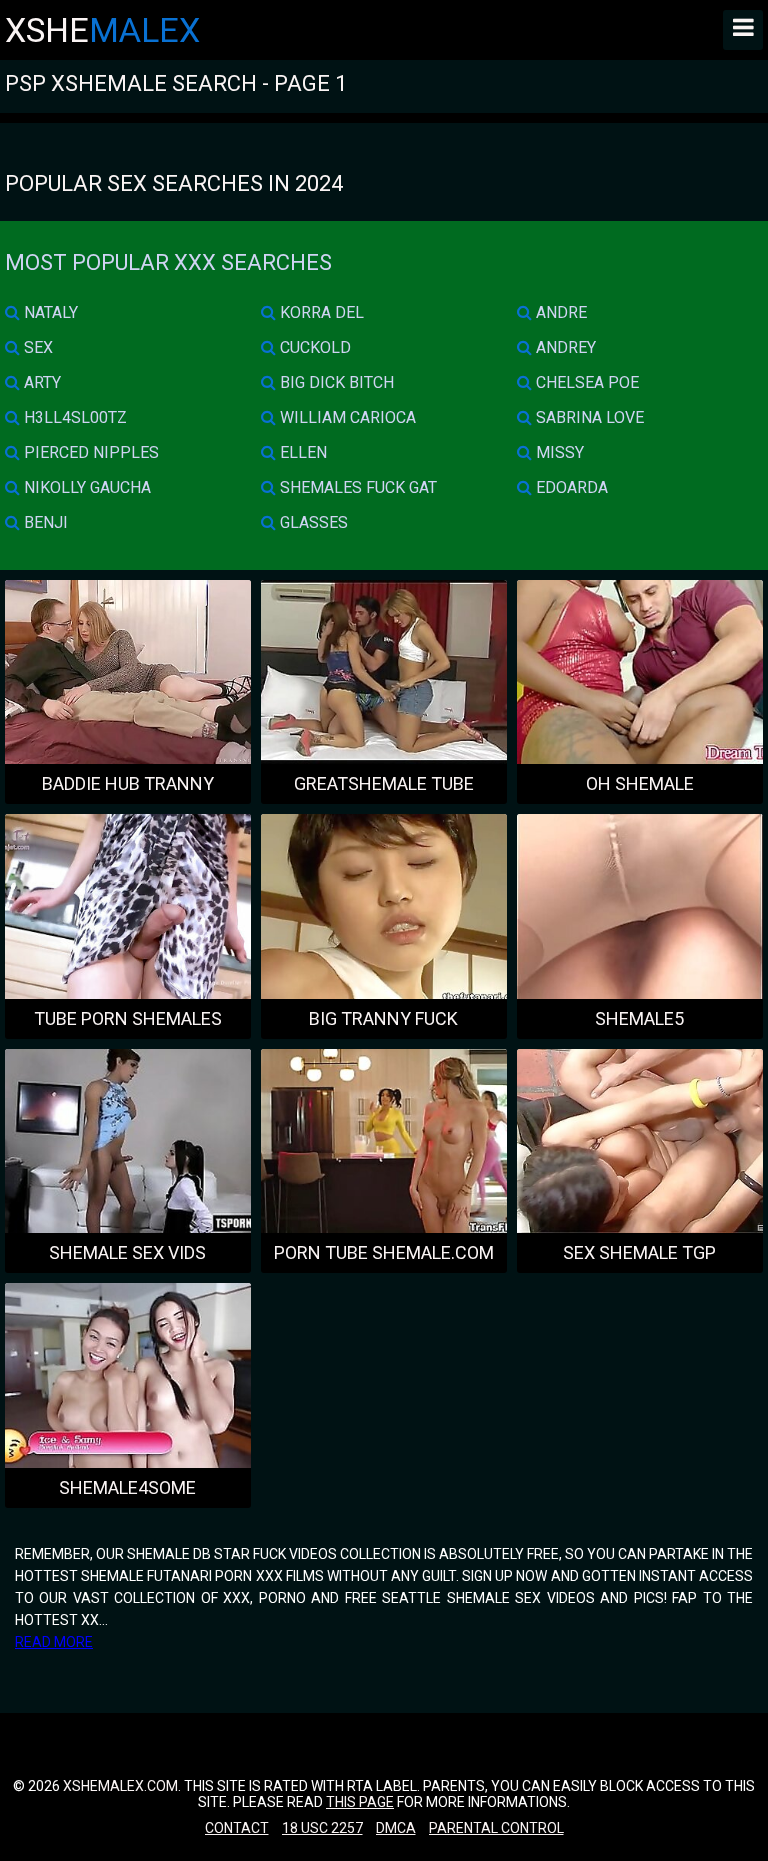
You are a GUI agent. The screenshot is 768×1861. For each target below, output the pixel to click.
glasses (312, 522)
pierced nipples (89, 452)
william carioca (346, 417)
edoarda (570, 487)
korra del (320, 312)
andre (559, 312)
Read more (54, 1642)
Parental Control (496, 1828)
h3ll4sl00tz (73, 417)
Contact (237, 1828)
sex (36, 347)
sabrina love (588, 417)
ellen (301, 452)
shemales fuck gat (356, 487)
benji (44, 522)
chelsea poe (585, 382)
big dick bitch (335, 382)
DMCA (396, 1828)
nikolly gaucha (85, 487)
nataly (49, 312)
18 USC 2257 (322, 1828)
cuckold (313, 347)
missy (558, 452)
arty (40, 382)
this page (360, 1802)
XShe (102, 30)
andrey (564, 347)
